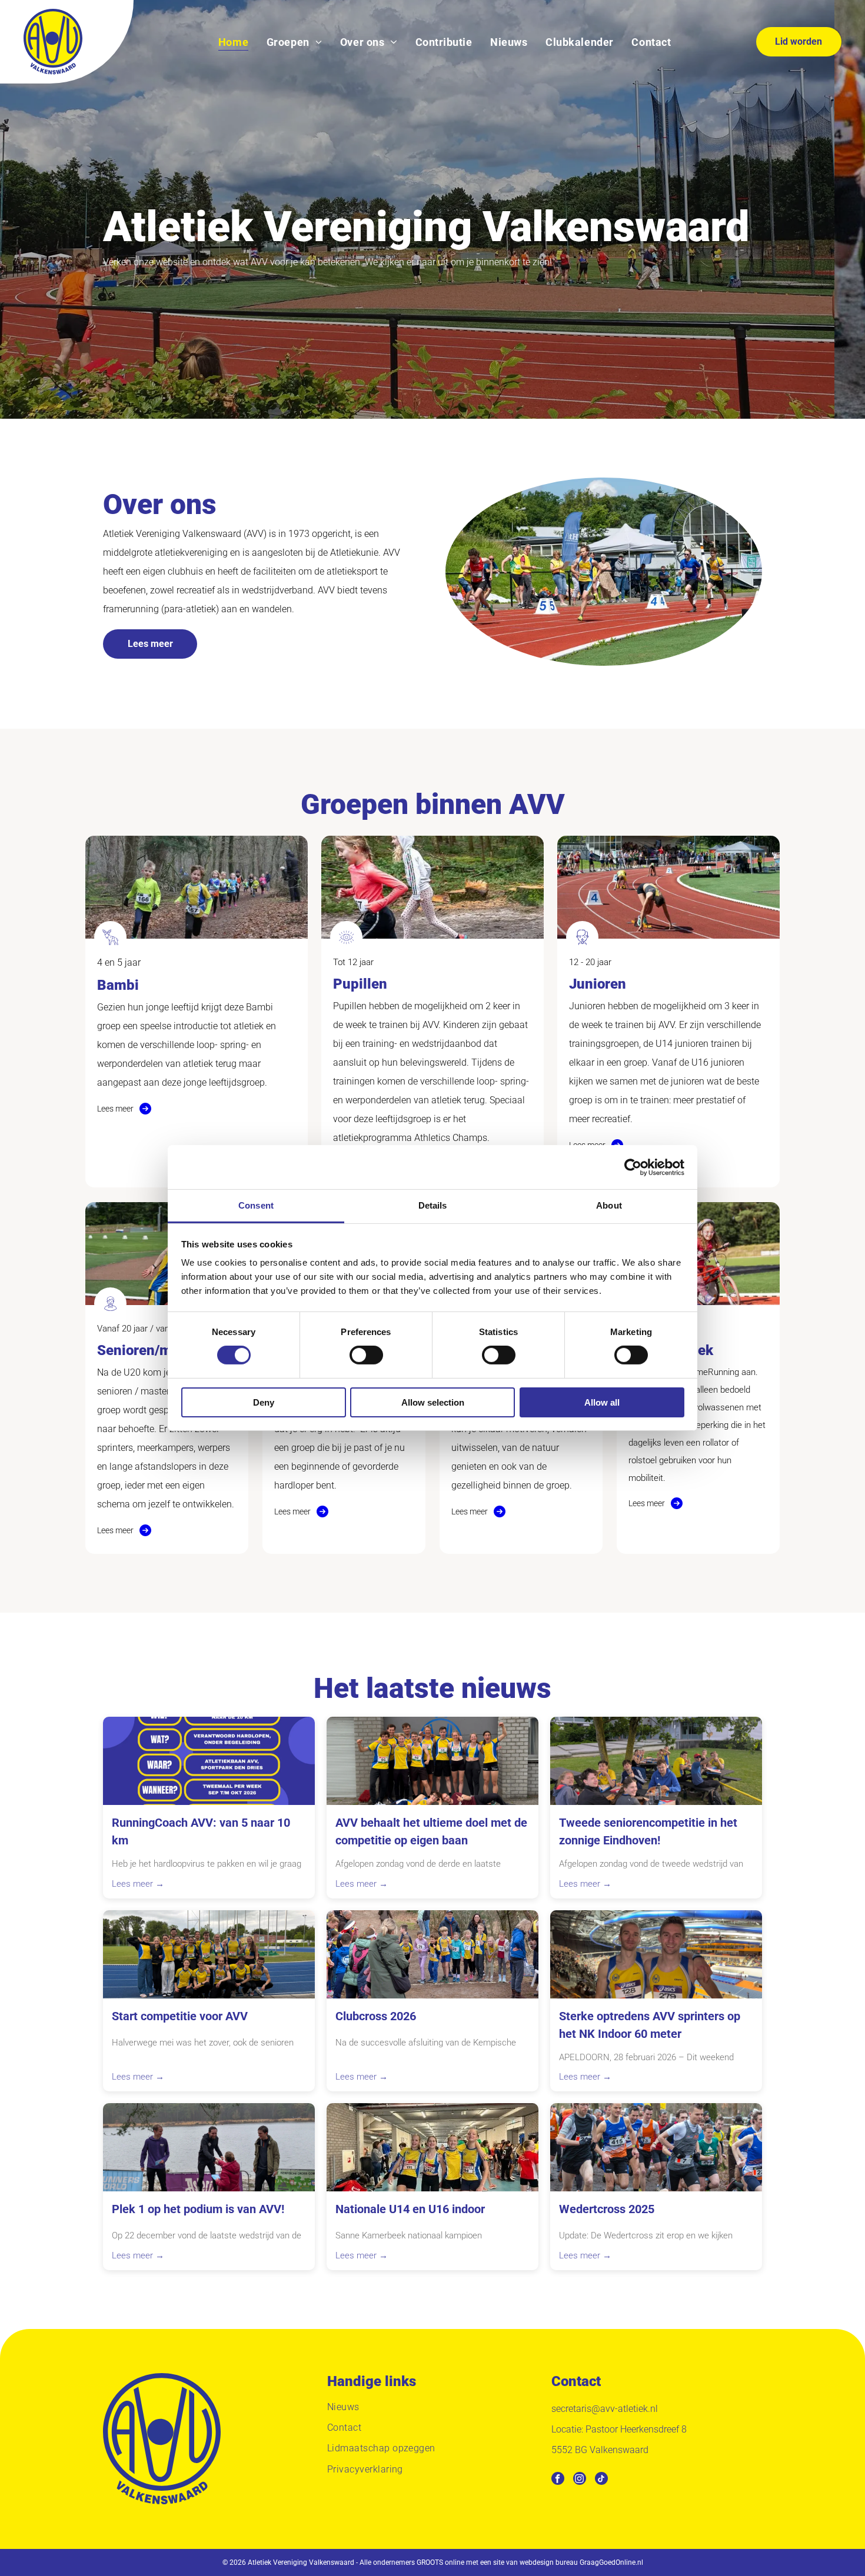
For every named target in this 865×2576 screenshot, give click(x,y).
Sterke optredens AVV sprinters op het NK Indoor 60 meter (650, 2025)
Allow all (602, 1402)
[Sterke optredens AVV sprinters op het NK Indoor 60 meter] (656, 1954)
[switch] (366, 1355)
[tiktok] (601, 2480)
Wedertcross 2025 (607, 2209)
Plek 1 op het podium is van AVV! (198, 2209)
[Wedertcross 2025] (656, 2147)
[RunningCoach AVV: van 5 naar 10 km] (209, 1761)
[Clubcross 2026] (432, 1954)
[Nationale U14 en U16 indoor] (432, 2147)
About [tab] (609, 1205)
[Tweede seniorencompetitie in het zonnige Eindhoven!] (656, 1761)
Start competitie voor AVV (180, 2016)
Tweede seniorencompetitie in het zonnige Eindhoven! (648, 1831)
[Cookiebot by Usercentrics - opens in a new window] (633, 1167)
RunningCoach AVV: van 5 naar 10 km (201, 1831)
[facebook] (558, 2480)
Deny (264, 1402)
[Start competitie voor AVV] (209, 1954)
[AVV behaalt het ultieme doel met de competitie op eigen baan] (432, 1761)
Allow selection (433, 1402)
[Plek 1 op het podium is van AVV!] (209, 2147)
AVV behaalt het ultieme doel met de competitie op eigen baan (431, 1831)
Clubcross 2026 (376, 2016)
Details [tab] (433, 1205)
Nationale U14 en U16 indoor (410, 2209)
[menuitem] (233, 41)
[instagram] (580, 2480)
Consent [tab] (256, 1205)
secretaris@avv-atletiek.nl (605, 2409)
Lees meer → (138, 1884)
